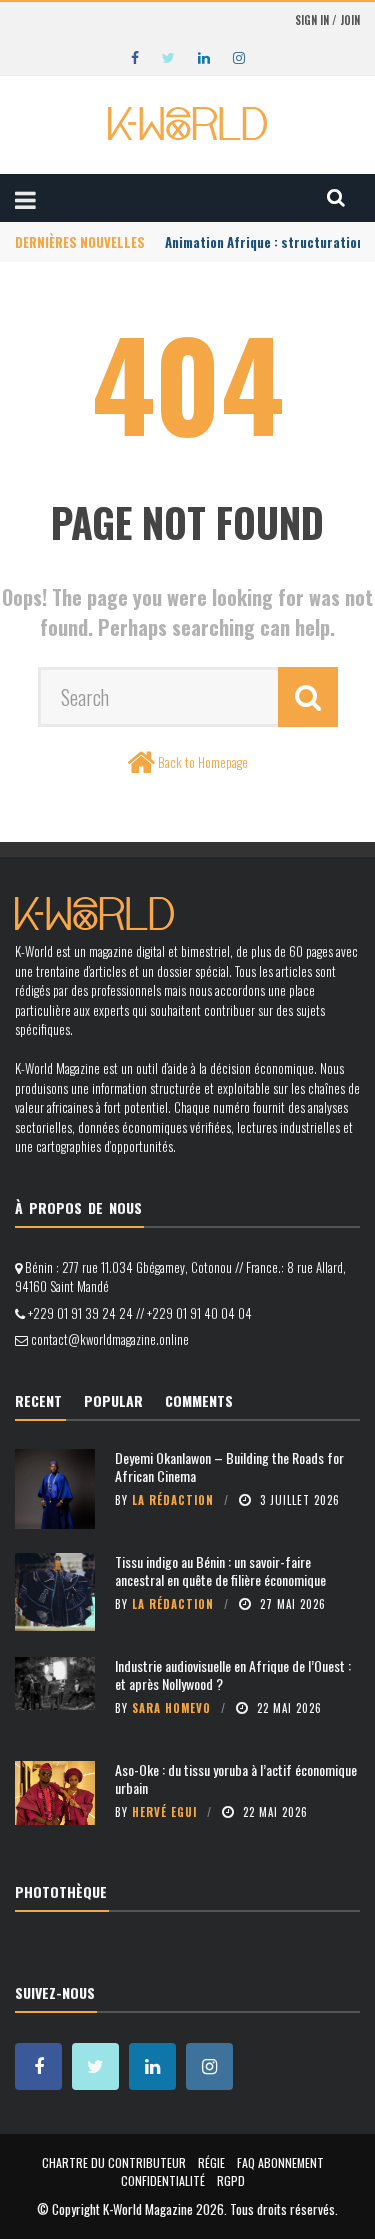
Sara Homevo (171, 1708)
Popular (113, 1400)
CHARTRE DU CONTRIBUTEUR (114, 2162)
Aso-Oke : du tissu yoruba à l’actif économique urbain (236, 1778)
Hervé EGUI (164, 1812)
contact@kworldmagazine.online (110, 1339)
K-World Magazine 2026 (163, 2209)
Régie (211, 2162)
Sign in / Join (327, 20)
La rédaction (173, 1500)
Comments (199, 1400)
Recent (38, 1400)
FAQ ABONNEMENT (280, 2162)
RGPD (231, 2180)
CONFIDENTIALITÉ (163, 2180)
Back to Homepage (203, 762)
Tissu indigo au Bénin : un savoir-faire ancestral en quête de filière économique (220, 1570)
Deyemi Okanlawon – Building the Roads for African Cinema (229, 1466)
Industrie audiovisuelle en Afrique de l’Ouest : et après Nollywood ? (233, 1674)
